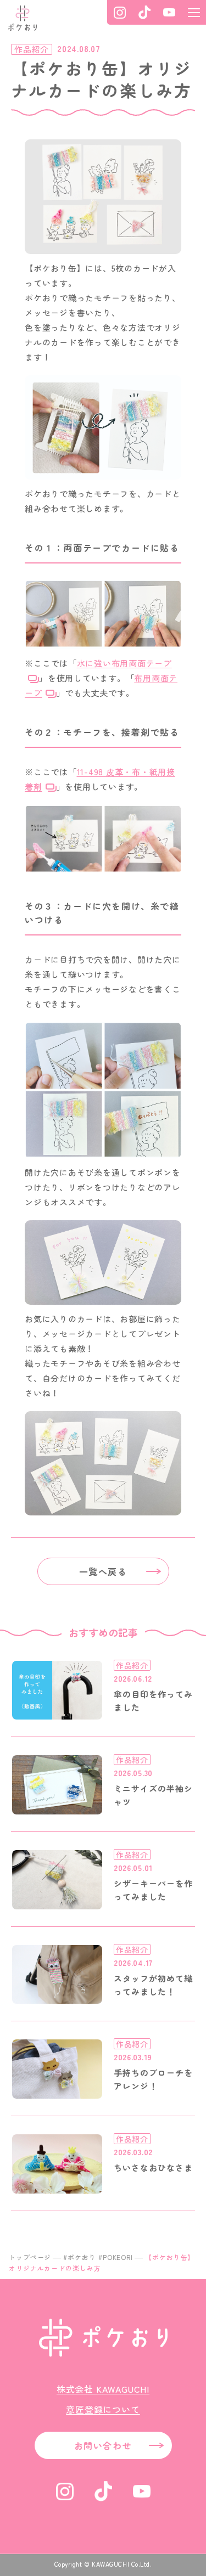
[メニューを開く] (194, 12)
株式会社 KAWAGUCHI (103, 2389)
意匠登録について (103, 2409)
